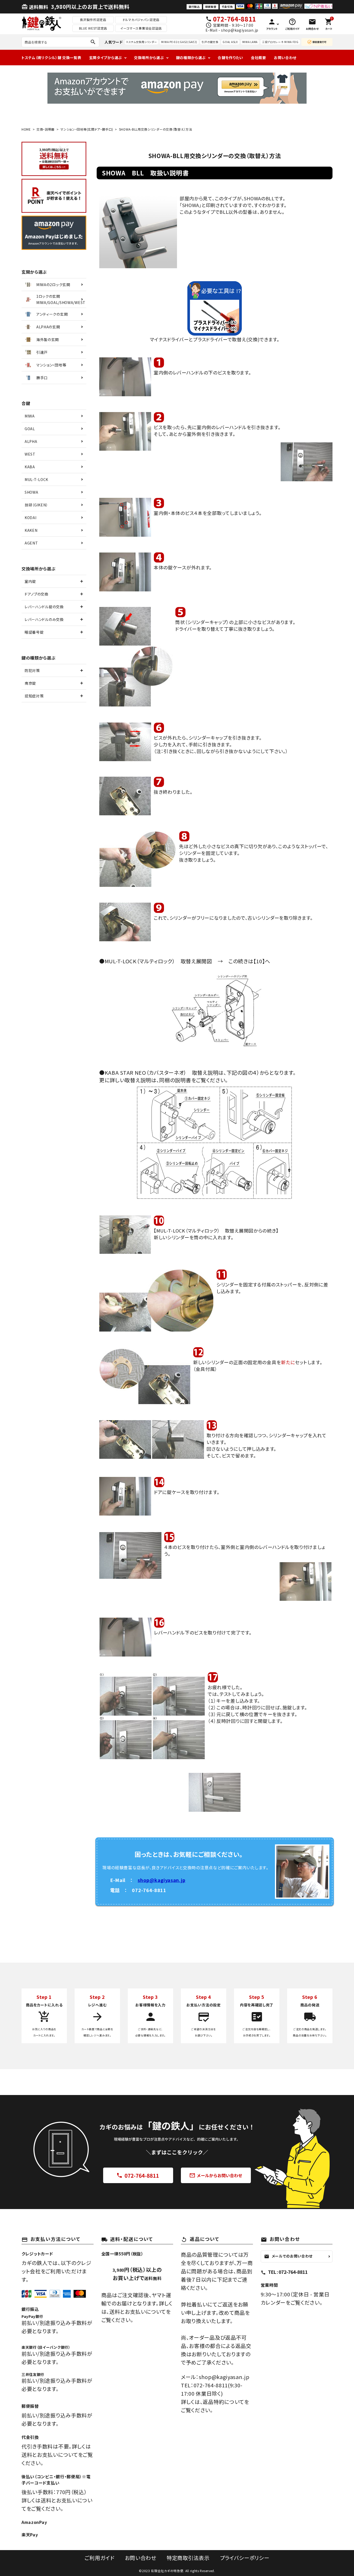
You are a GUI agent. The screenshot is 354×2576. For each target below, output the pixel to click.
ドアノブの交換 (37, 594)
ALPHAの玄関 (48, 327)
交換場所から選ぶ (149, 58)
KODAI (31, 518)
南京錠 (30, 683)
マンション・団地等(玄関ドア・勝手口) (87, 129)
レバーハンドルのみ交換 (44, 619)
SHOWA (31, 492)
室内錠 (30, 581)
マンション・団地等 (51, 365)
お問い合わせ (285, 58)
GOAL (30, 429)
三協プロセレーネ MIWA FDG (280, 42)
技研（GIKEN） (36, 505)
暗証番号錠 (34, 632)
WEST (30, 454)
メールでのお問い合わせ (288, 2256)
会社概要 (259, 58)
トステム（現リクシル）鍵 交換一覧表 (51, 58)
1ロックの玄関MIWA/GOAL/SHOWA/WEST (61, 299)
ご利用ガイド (99, 2558)
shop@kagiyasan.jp (161, 1880)
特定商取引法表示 (188, 2558)
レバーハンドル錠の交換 (44, 607)
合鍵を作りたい (230, 58)
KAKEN (31, 530)
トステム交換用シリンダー (141, 42)
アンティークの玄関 (52, 314)
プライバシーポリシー (245, 2558)
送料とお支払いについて (138, 2312)
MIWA (30, 416)
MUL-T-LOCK (36, 479)
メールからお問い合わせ (216, 2176)
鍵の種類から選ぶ (191, 58)
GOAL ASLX (230, 42)
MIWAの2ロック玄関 (53, 285)
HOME (26, 129)
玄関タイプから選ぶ (106, 58)
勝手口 (42, 378)
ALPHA (31, 441)
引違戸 (42, 352)
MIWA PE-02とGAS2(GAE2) (179, 42)
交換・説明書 (46, 129)
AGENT (31, 543)
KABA (30, 467)
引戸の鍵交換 (210, 42)
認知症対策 (34, 696)
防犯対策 (32, 670)
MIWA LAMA (250, 42)
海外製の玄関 (48, 339)
